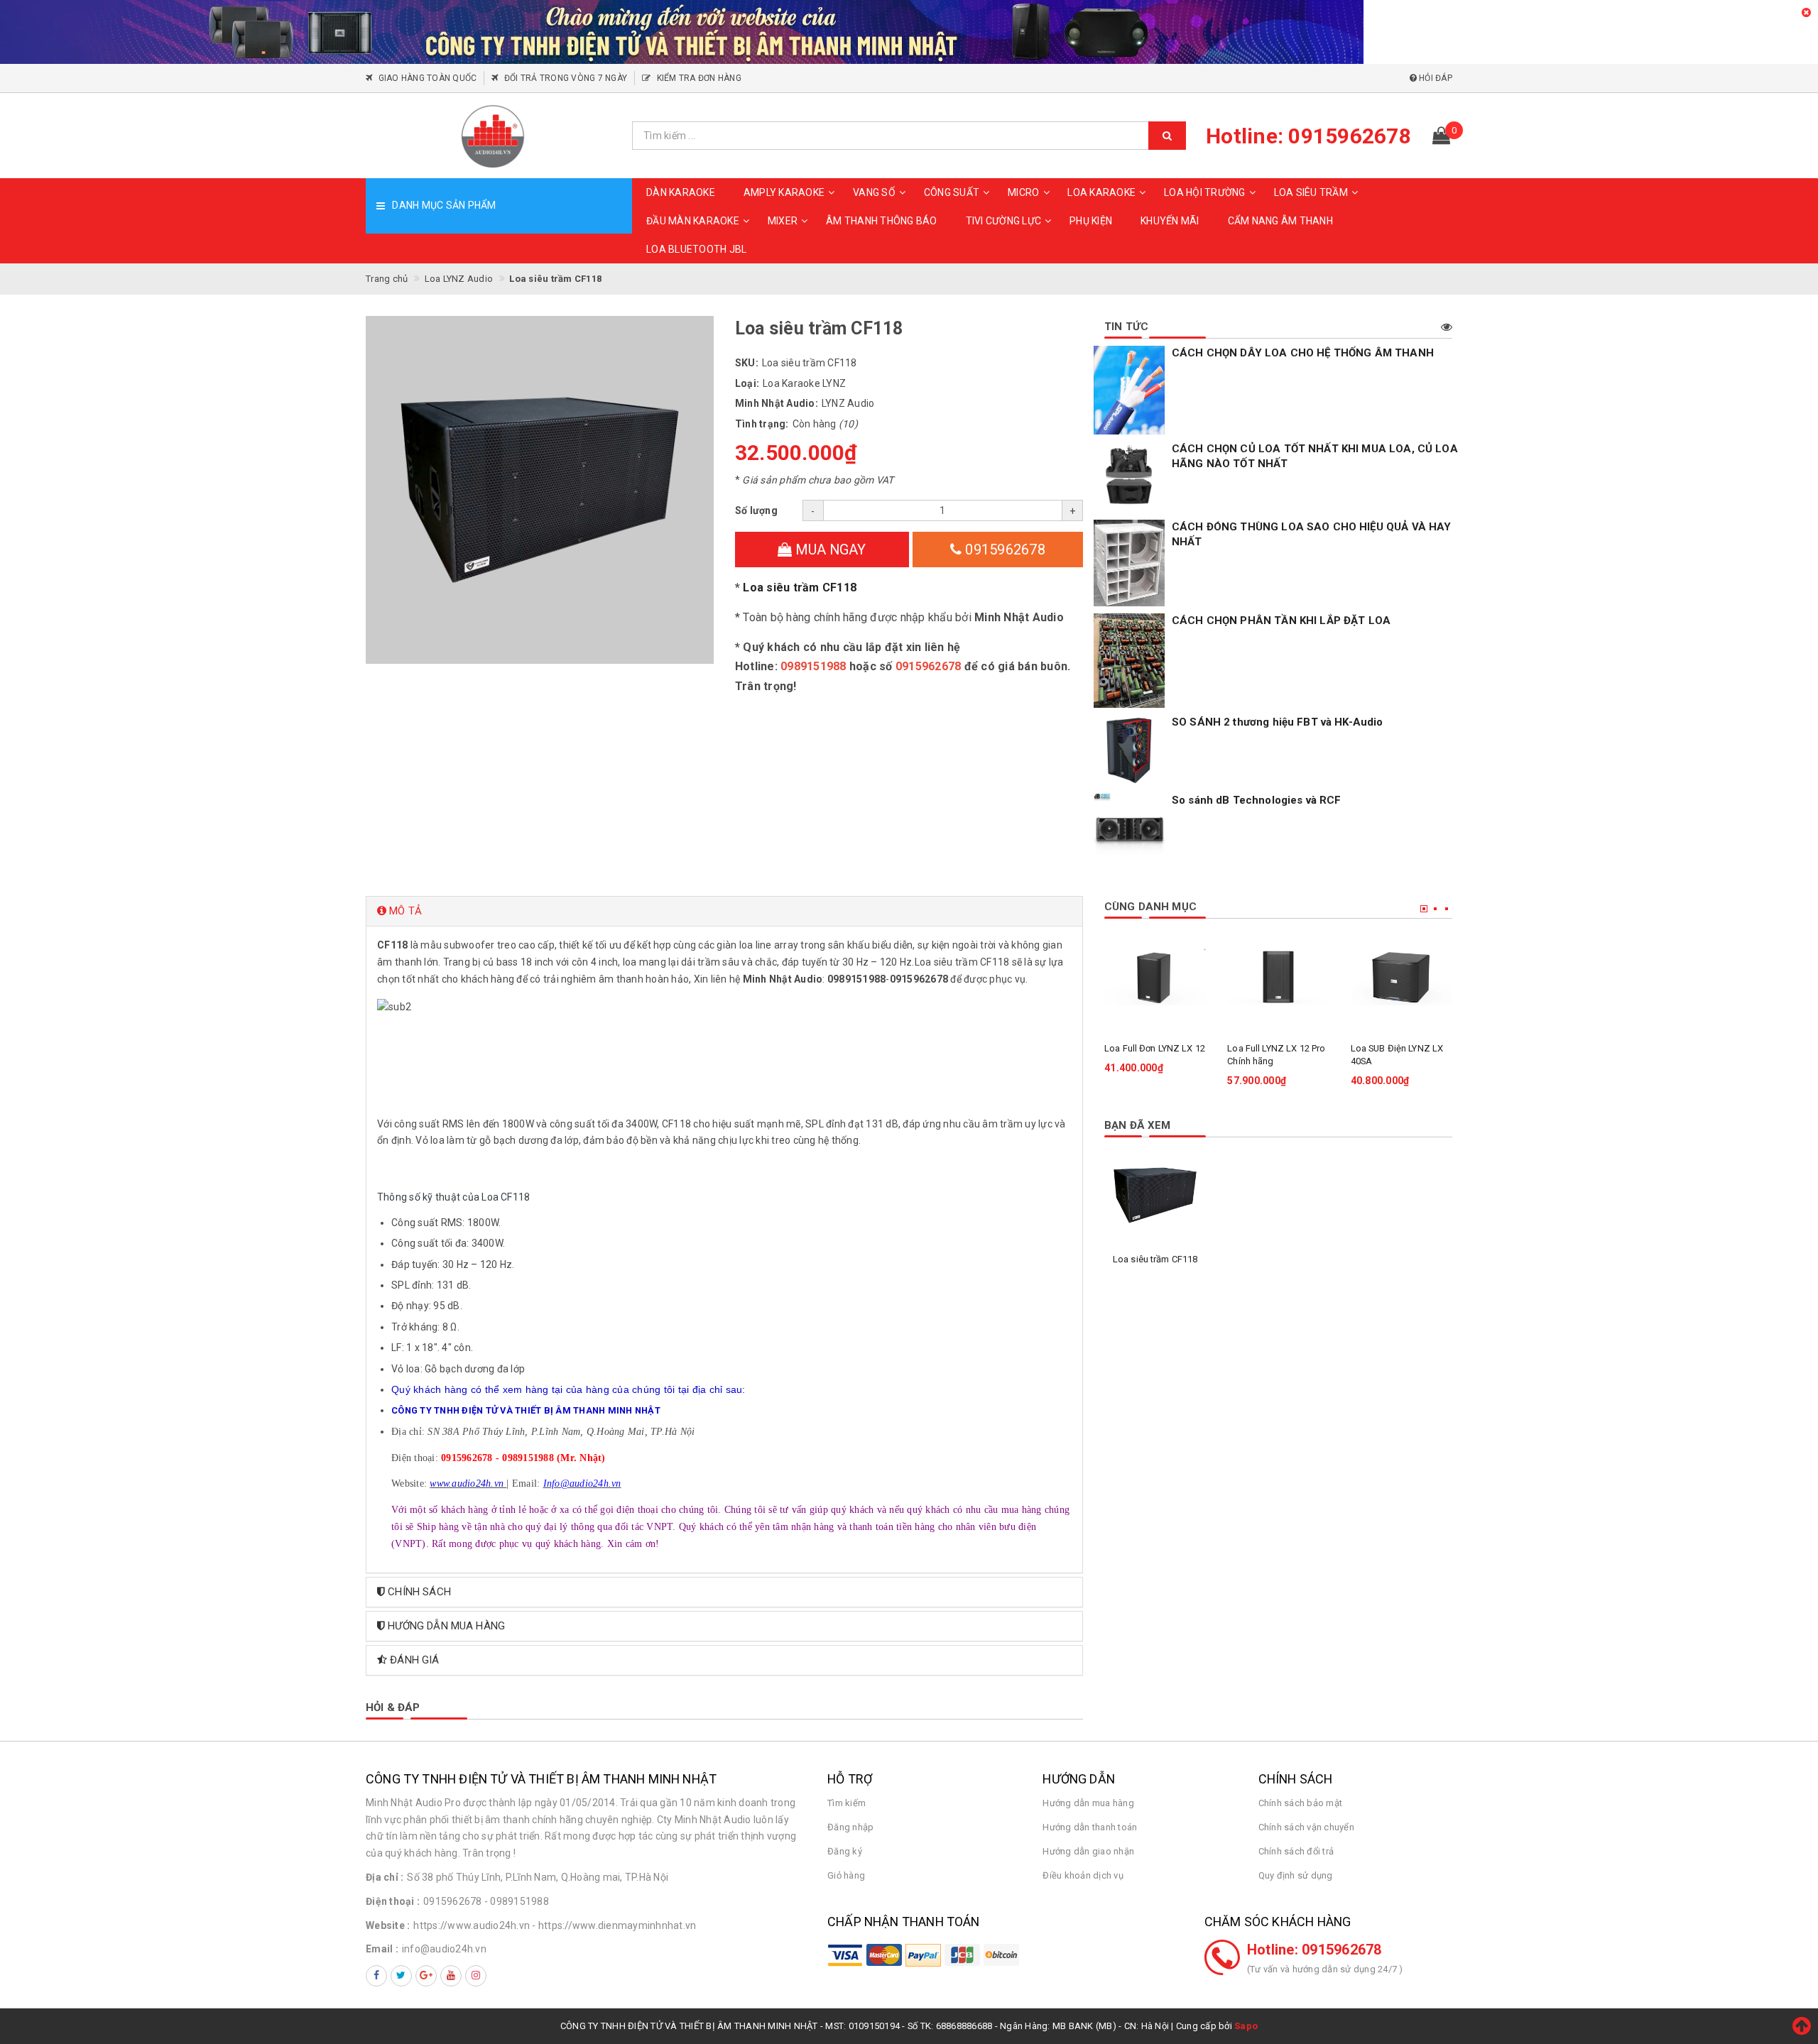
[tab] (724, 911)
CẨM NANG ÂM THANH (1280, 221)
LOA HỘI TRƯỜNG (1205, 192)
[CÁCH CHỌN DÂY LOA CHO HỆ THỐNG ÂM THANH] (1129, 390)
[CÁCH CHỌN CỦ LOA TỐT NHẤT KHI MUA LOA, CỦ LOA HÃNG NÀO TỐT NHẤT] (1129, 477)
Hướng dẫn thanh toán (1090, 1827)
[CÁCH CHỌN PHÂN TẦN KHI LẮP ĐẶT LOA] (1129, 661)
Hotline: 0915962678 (1314, 1950)
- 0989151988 (517, 1901)
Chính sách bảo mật (1301, 1803)
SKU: (747, 363)
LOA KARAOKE (1101, 192)
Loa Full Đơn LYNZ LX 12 (1155, 1048)
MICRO (1023, 192)
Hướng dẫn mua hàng (1088, 1803)
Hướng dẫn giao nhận (1088, 1851)
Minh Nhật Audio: (777, 403)
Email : (382, 1949)
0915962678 (1003, 550)
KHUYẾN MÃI (1170, 221)
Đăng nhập (850, 1827)
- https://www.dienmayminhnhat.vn (614, 1925)
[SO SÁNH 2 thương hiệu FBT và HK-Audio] (1129, 750)
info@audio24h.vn (444, 1949)
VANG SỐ (874, 192)
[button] (724, 911)
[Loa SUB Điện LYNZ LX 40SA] (1401, 977)
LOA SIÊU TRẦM (1311, 192)
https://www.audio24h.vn (472, 1925)
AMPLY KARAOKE (784, 192)
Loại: (747, 383)
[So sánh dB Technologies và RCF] (1129, 829)
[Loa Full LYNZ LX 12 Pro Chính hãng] (1278, 977)
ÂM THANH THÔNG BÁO (882, 221)
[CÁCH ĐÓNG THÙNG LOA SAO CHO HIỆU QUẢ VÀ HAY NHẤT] (1129, 563)
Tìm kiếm (847, 1803)
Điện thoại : (393, 1901)
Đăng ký (845, 1851)
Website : (388, 1925)
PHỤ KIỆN (1091, 221)
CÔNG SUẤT (952, 192)
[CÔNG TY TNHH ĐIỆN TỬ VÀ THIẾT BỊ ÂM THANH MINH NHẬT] (494, 136)
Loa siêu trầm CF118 (800, 587)
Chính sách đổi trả (1296, 1851)
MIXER (783, 221)
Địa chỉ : (385, 1877)
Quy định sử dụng (1296, 1875)
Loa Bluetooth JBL (696, 249)
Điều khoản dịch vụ (1083, 1875)
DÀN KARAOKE (681, 192)
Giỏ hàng (846, 1875)
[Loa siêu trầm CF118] (1155, 1195)
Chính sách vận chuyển (1306, 1827)
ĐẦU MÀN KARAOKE (693, 221)
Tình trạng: (762, 424)
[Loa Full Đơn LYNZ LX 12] (1155, 977)
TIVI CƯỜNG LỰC (1004, 221)
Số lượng (756, 510)
